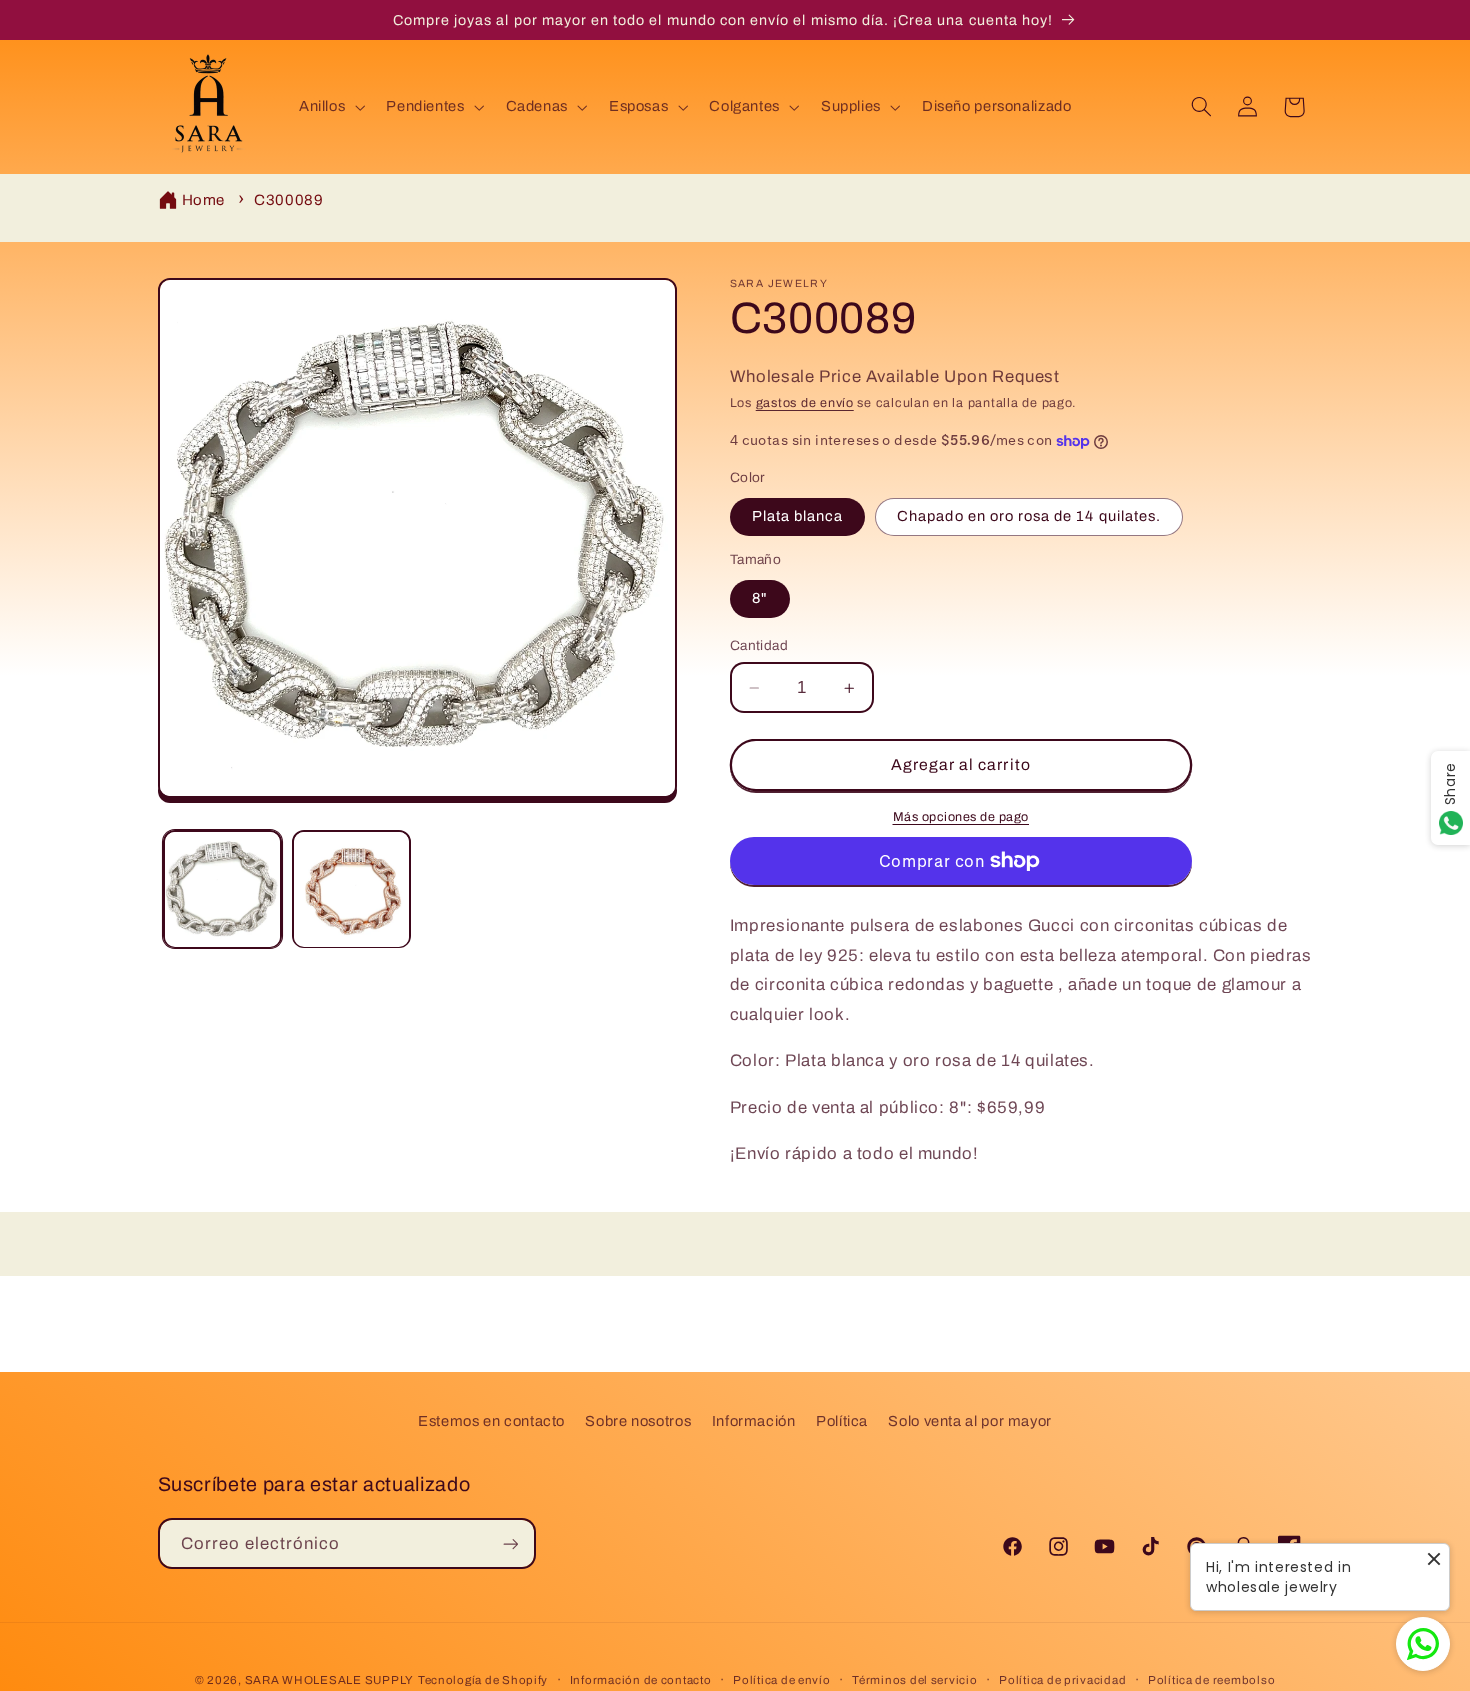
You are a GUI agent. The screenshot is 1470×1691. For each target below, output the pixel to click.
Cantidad (759, 645)
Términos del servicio (914, 1680)
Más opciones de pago (961, 817)
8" (760, 599)
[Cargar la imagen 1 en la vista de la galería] (222, 889)
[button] (329, 107)
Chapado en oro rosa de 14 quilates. (1029, 517)
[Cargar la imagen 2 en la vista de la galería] (351, 889)
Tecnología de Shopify (483, 1680)
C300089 (288, 200)
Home (204, 200)
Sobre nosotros (638, 1421)
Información (754, 1421)
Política (842, 1421)
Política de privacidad (1062, 1680)
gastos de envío (805, 404)
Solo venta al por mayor (970, 1421)
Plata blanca (798, 517)
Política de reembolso (1211, 1680)
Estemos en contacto (491, 1421)
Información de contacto (641, 1680)
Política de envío (782, 1680)
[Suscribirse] (510, 1543)
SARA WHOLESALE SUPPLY (329, 1680)
